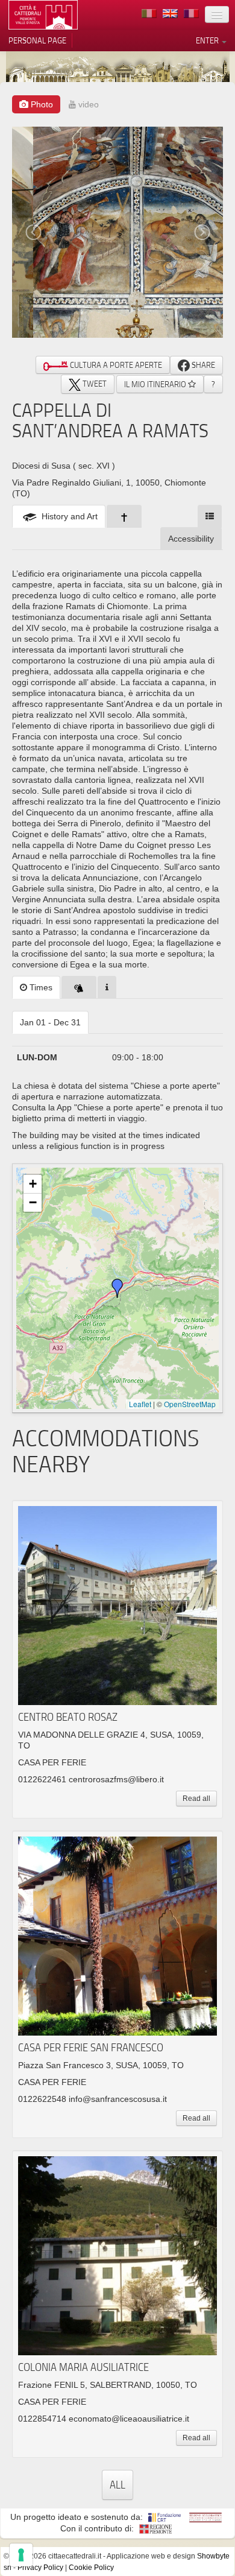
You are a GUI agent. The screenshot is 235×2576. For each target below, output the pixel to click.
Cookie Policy (91, 2568)
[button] (117, 1288)
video (87, 104)
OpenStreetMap (190, 1404)
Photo (41, 104)
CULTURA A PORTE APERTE (115, 365)
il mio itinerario (156, 384)
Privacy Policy (40, 2568)
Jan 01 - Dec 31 (50, 1022)
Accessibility (191, 539)
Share (202, 365)
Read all (196, 1799)
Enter (208, 40)
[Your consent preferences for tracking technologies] (21, 2555)
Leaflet (140, 1404)
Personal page (37, 40)
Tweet (94, 384)
